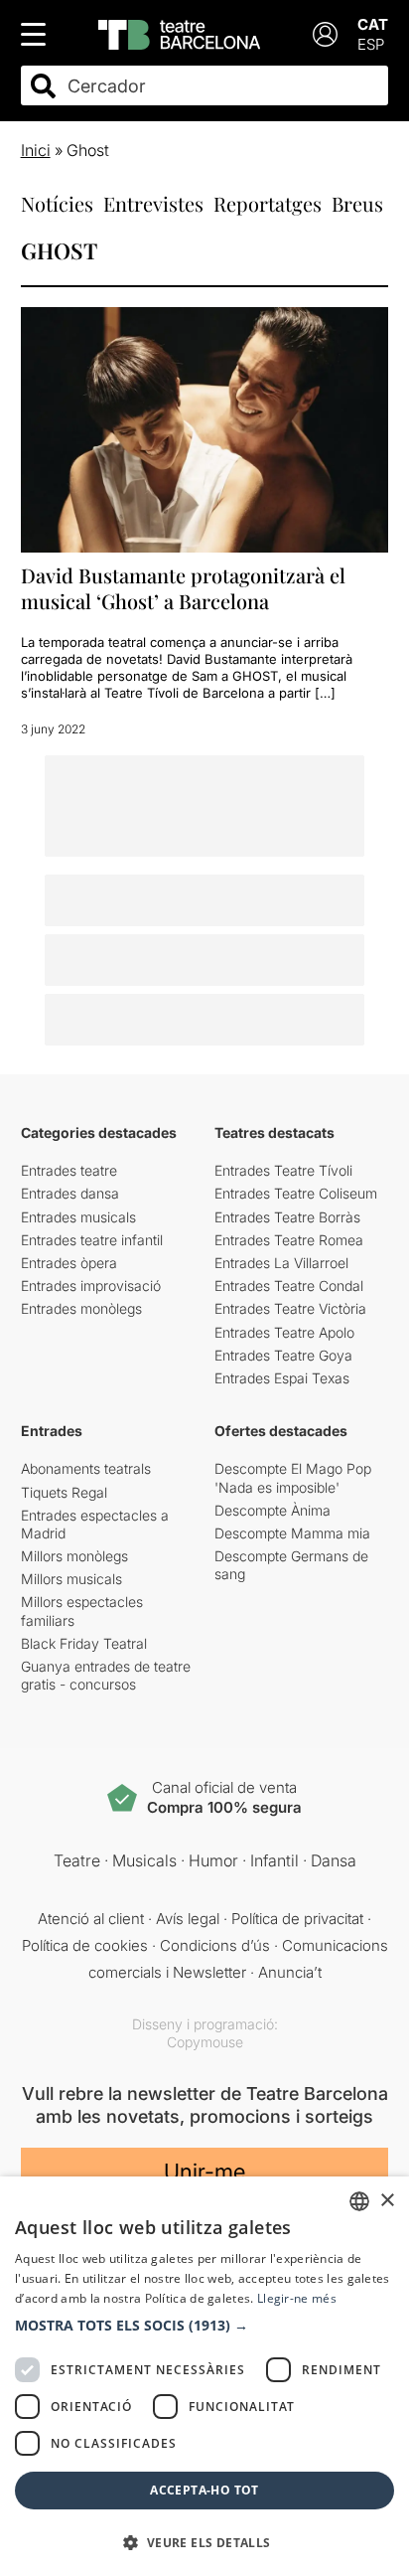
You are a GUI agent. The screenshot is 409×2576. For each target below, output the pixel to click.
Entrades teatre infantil (92, 1240)
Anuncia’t (290, 1972)
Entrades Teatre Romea (289, 1240)
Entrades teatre (69, 1170)
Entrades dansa (70, 1193)
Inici (36, 150)
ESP (371, 44)
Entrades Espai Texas (282, 1378)
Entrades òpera (69, 1263)
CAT (373, 24)
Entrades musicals (78, 1217)
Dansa (334, 1860)
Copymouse (205, 2042)
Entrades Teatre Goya (283, 1355)
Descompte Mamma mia (292, 1533)
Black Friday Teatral (84, 1643)
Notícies (57, 203)
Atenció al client (91, 1919)
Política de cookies (85, 1945)
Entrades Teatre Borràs (287, 1217)
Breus (357, 203)
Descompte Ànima (273, 1510)
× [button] (387, 2201)
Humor (213, 1860)
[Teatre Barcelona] (179, 35)
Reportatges (268, 203)
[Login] (325, 34)
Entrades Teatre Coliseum (296, 1193)
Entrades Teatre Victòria (290, 1308)
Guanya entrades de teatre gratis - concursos (106, 1675)
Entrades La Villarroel (281, 1263)
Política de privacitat (297, 1919)
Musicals (144, 1860)
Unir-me (204, 2172)
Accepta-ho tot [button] (204, 2490)
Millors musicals (71, 1579)
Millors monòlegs (74, 1556)
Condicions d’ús (215, 1945)
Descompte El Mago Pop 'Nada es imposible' (293, 1477)
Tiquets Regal (64, 1492)
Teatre (77, 1860)
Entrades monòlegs (81, 1308)
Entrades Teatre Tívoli (283, 1170)
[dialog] (204, 2376)
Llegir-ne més (297, 2298)
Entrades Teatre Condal (289, 1286)
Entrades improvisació (91, 1286)
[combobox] (222, 86)
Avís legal (188, 1919)
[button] (204, 2326)
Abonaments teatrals (86, 1468)
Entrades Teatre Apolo (284, 1332)
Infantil (274, 1860)
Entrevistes (153, 203)
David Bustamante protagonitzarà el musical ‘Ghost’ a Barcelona (183, 588)
